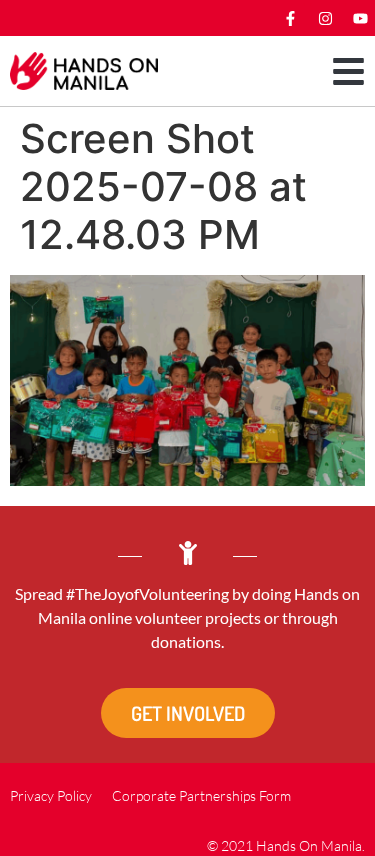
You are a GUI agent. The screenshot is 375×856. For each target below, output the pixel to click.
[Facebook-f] (290, 18)
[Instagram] (325, 18)
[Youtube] (360, 18)
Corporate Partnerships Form (201, 795)
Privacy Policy (51, 795)
